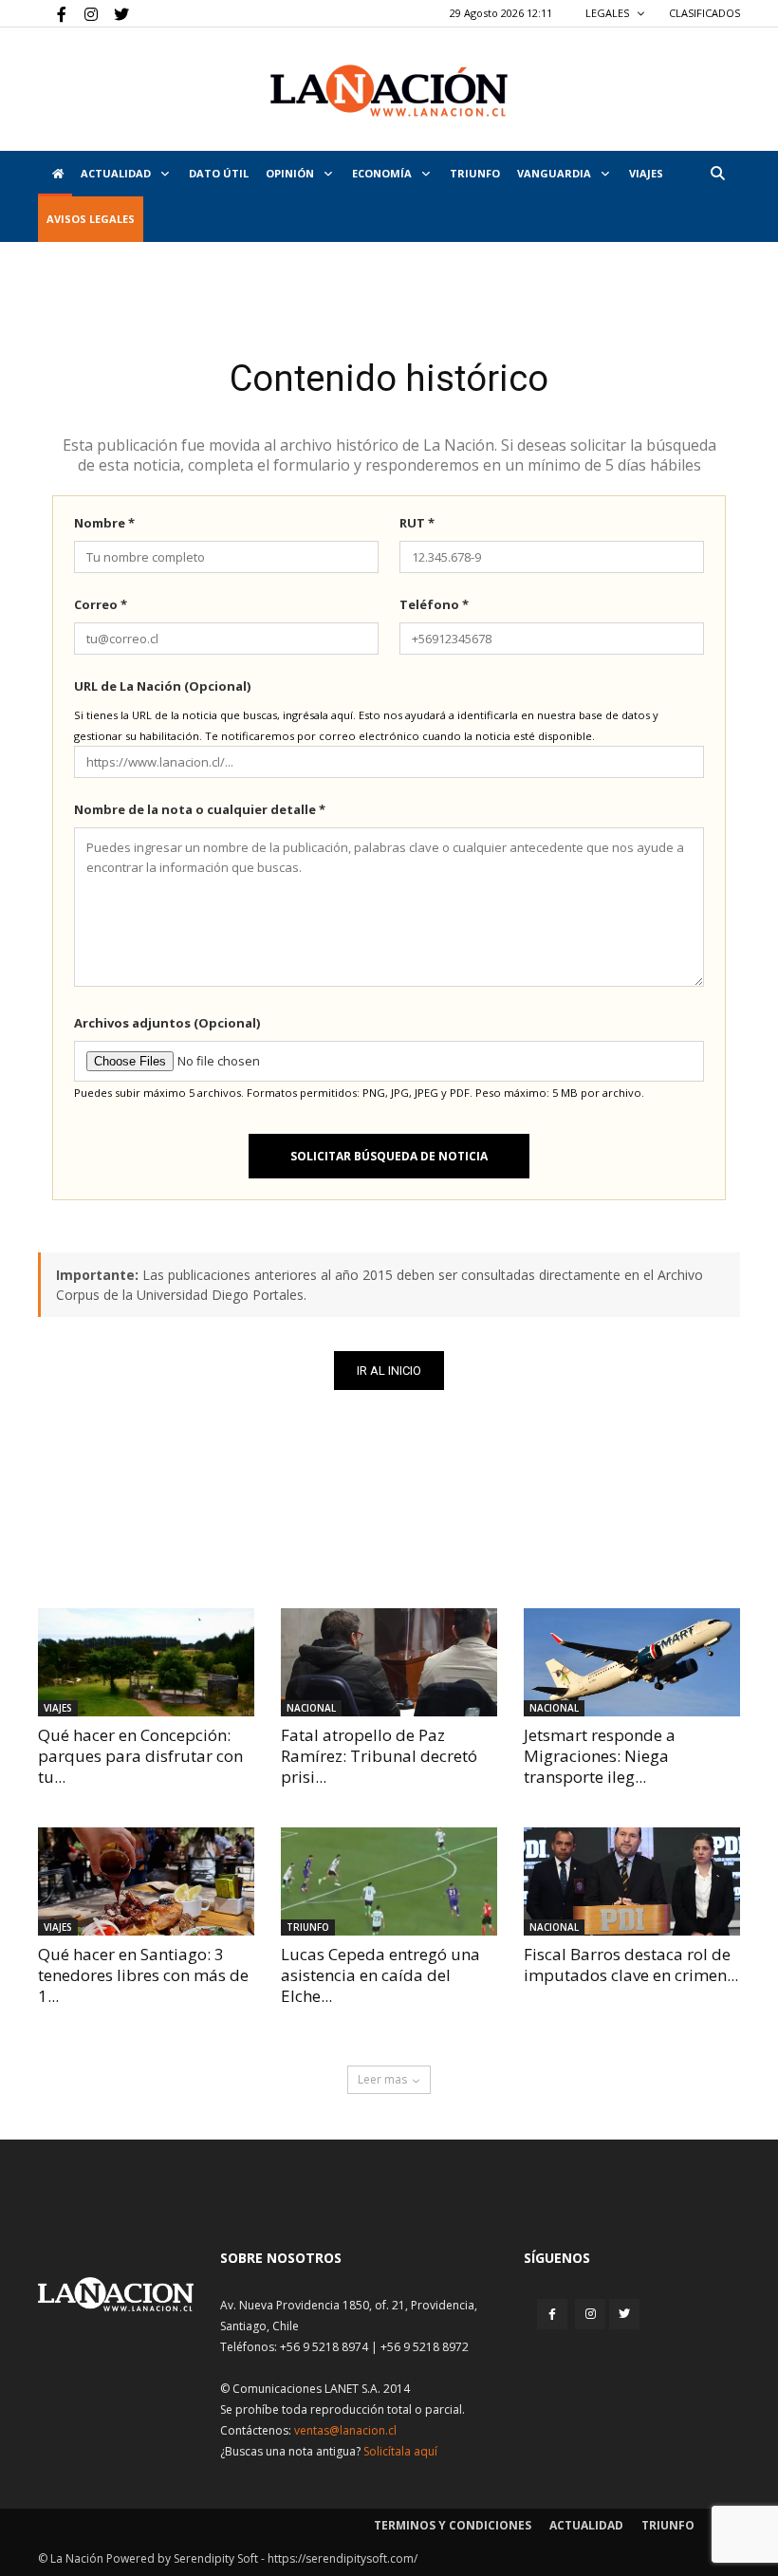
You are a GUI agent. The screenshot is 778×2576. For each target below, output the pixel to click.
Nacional (311, 1708)
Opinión (291, 173)
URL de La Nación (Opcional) (162, 686)
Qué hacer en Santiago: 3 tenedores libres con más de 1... (143, 1975)
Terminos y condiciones (453, 2525)
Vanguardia (556, 173)
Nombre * (104, 523)
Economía (383, 173)
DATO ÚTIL (219, 173)
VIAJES (646, 173)
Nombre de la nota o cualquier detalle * (200, 809)
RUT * (417, 523)
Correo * (101, 604)
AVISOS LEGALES (91, 219)
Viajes (58, 1708)
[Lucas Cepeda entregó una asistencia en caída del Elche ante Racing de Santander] (389, 1881)
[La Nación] (389, 91)
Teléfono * (434, 604)
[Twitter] (115, 13)
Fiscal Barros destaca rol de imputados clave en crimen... (631, 1964)
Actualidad (117, 173)
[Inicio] (55, 174)
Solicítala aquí (400, 2451)
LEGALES (609, 13)
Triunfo (475, 173)
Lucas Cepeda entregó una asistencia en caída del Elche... (380, 1975)
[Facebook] (52, 13)
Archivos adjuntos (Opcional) (167, 1023)
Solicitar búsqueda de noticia (389, 1156)
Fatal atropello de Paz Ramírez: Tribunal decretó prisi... (379, 1756)
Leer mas (382, 2079)
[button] (717, 173)
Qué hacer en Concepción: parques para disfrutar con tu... (140, 1756)
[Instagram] (83, 13)
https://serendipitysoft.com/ (343, 2558)
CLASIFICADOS (704, 13)
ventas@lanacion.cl (345, 2430)
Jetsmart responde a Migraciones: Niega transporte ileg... (600, 1756)
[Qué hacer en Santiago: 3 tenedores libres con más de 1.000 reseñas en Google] (146, 1881)
